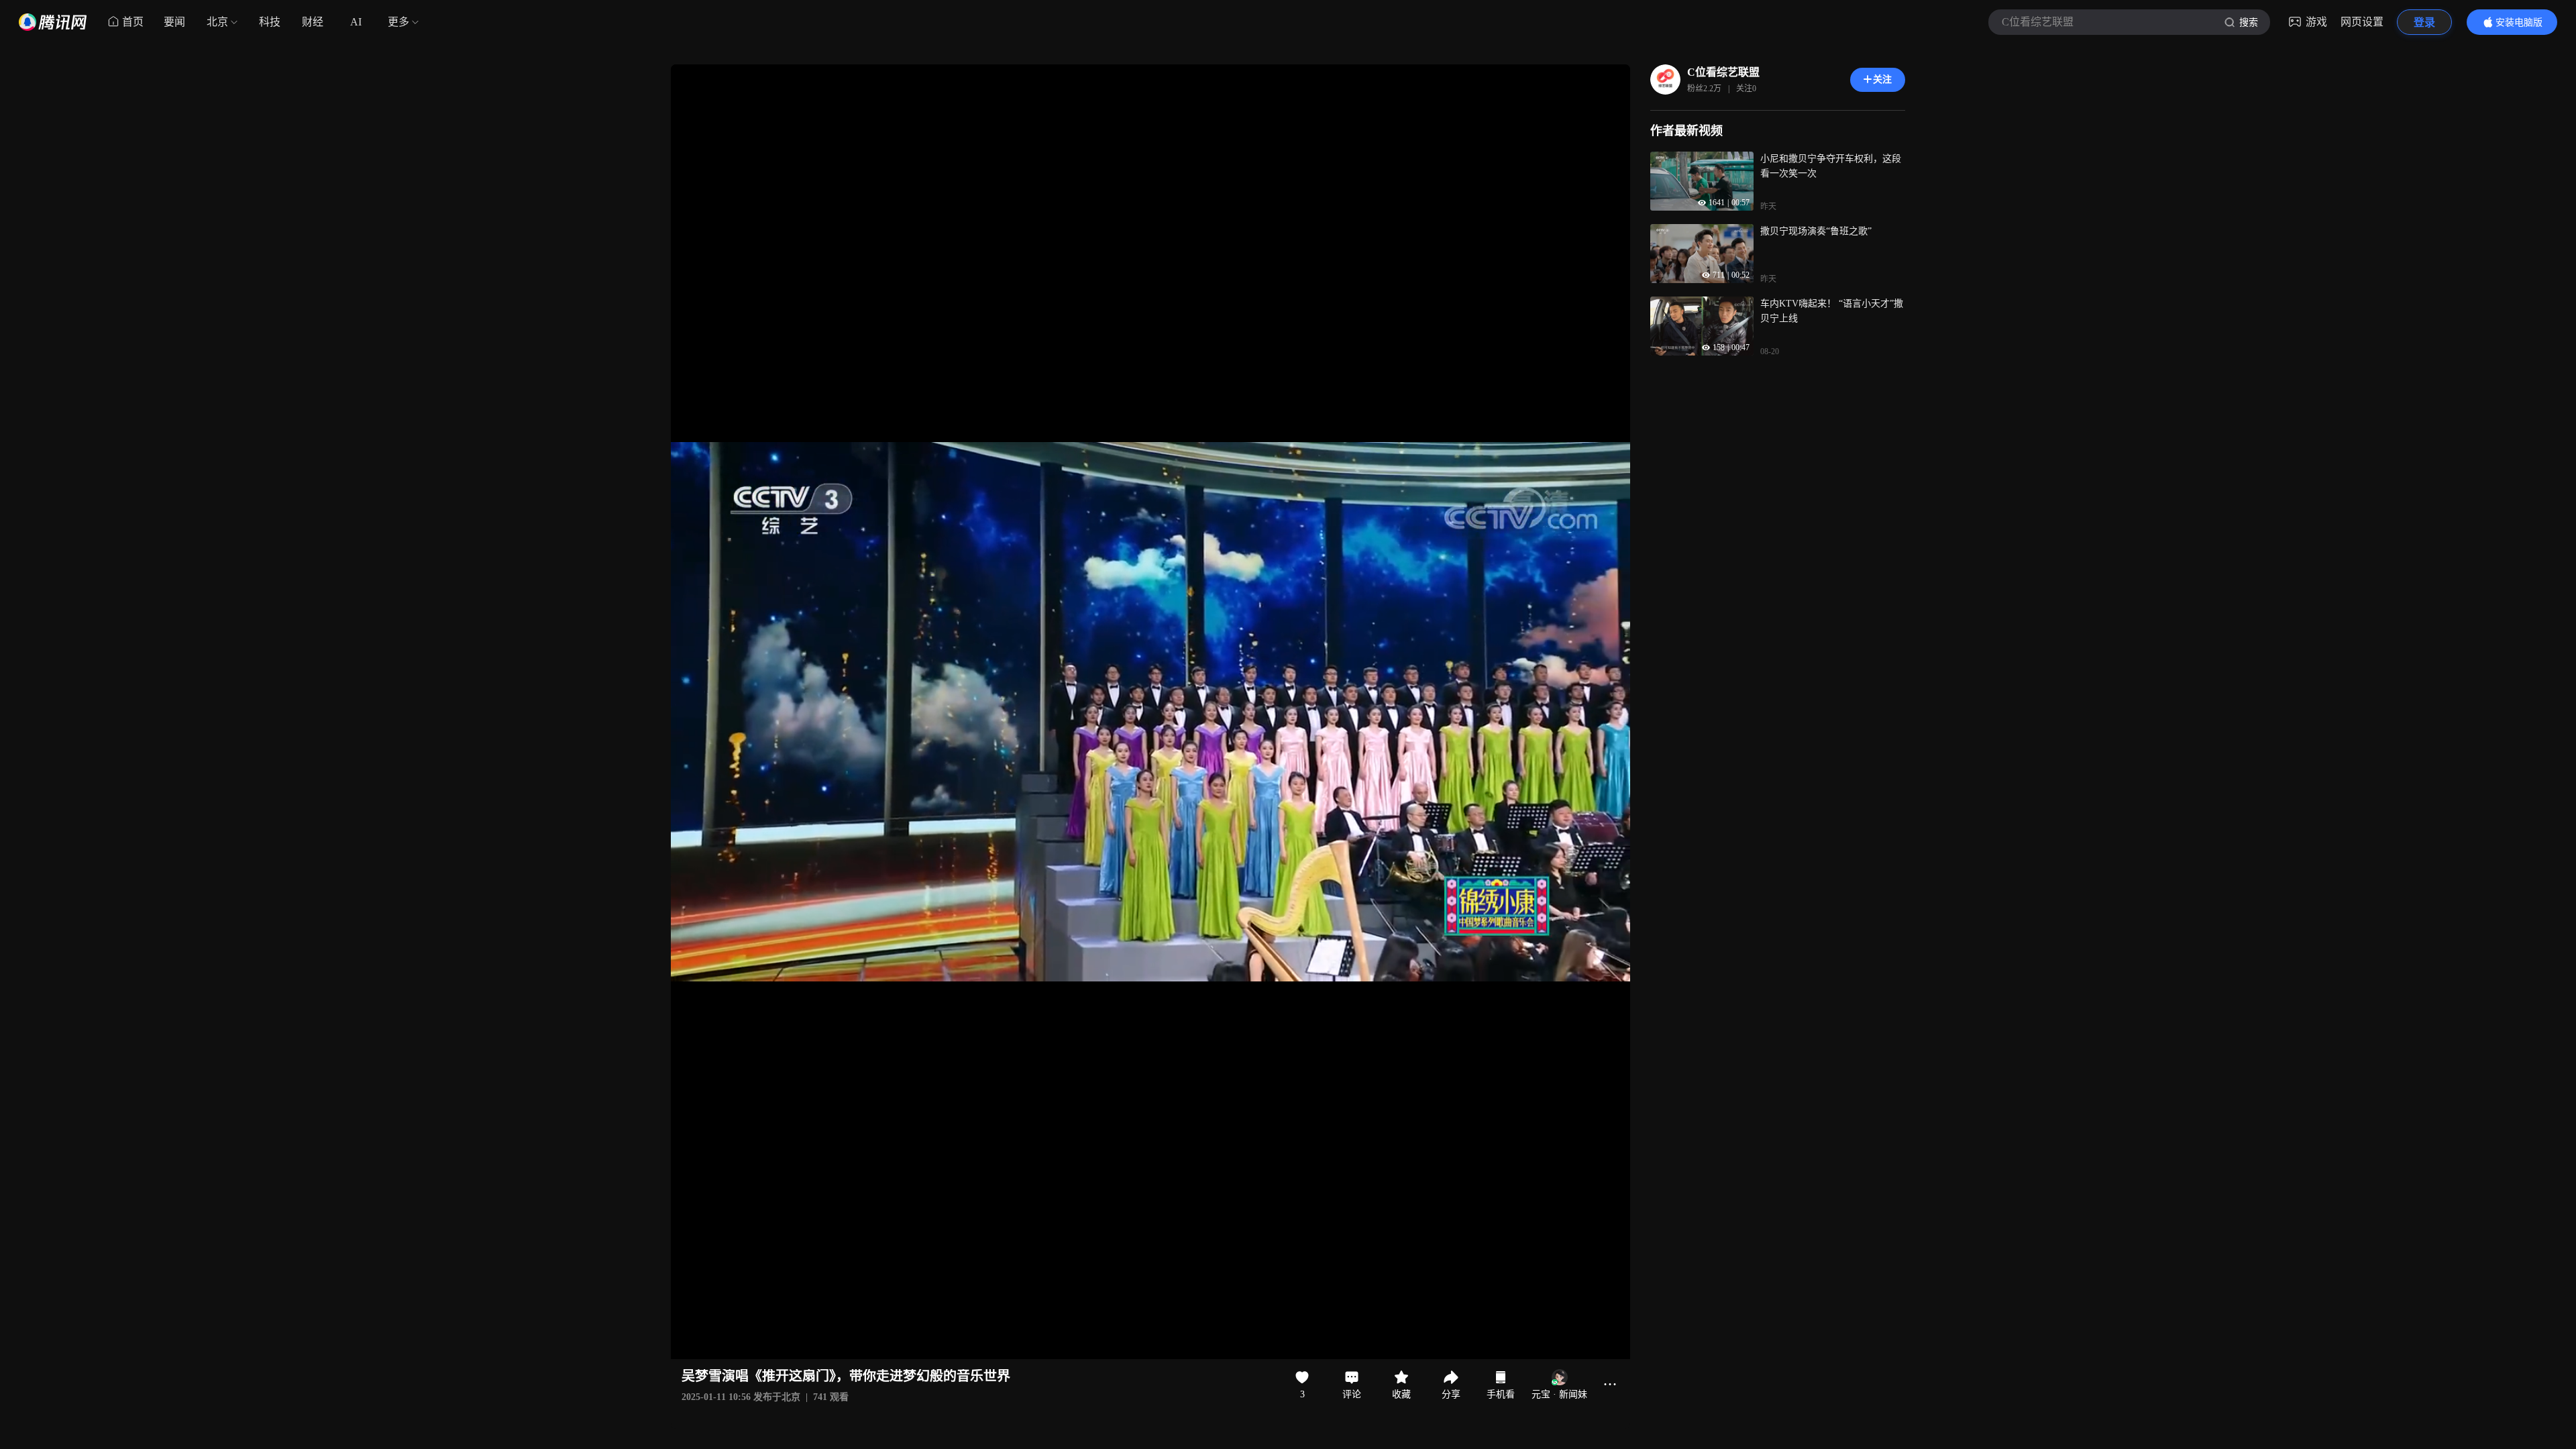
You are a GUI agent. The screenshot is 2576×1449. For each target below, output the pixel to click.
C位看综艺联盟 (1723, 72)
